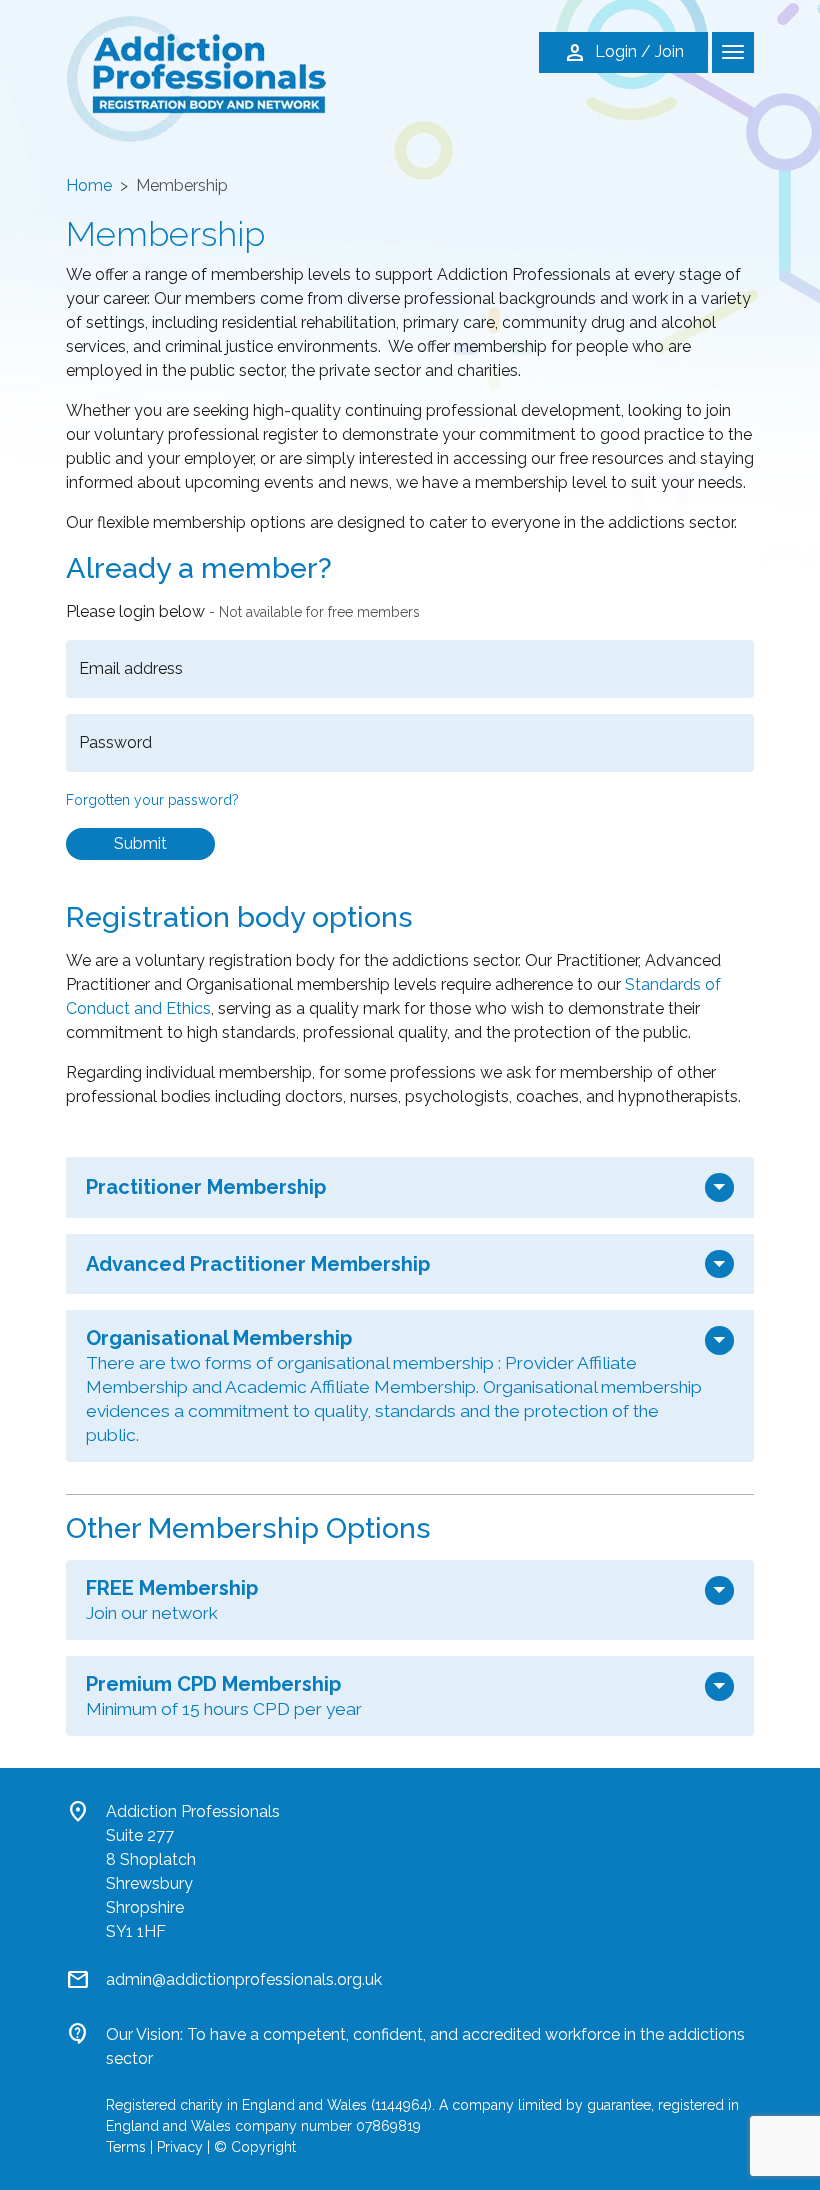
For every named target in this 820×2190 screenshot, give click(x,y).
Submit (140, 843)
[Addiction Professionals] (196, 77)
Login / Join (623, 53)
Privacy (180, 2147)
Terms (126, 2147)
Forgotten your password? (152, 800)
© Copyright (255, 2147)
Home (89, 185)
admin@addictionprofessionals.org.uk (244, 1979)
